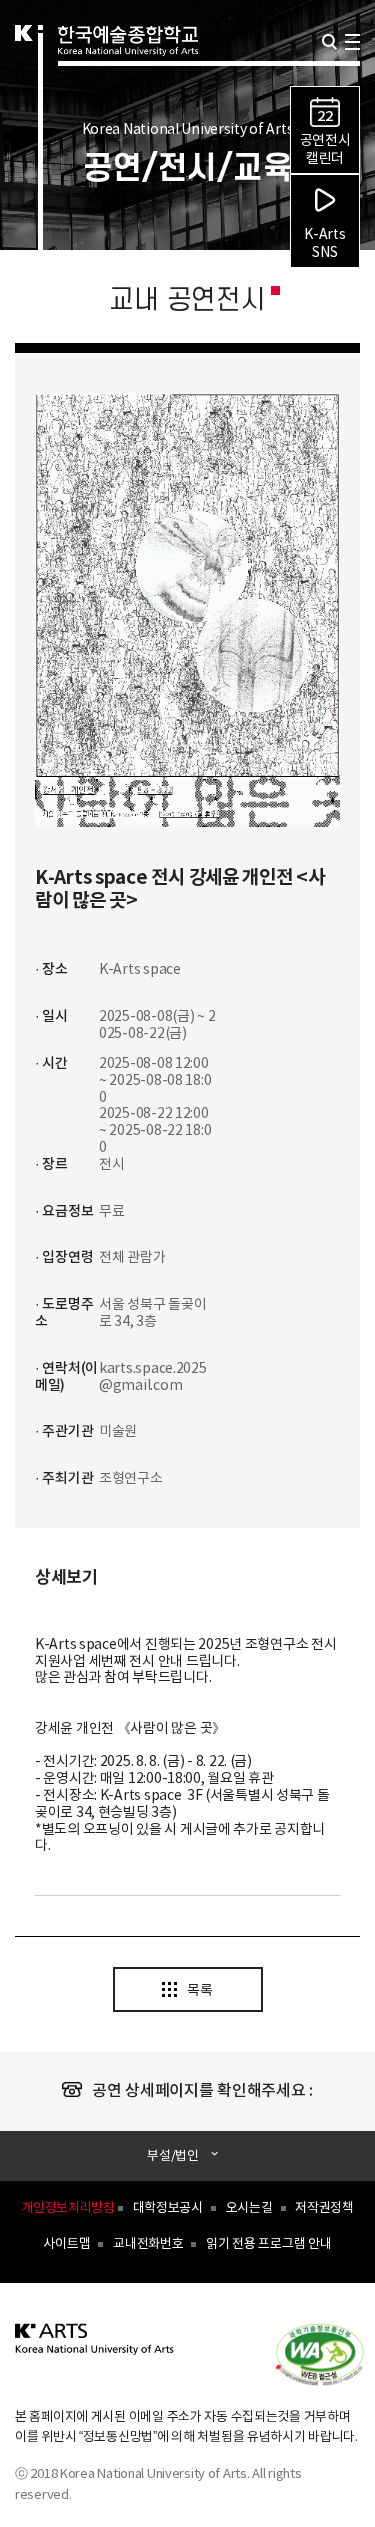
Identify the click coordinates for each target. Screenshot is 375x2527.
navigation (352, 42)
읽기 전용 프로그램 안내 (268, 2244)
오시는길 (249, 2208)
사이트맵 (66, 2244)
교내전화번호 (148, 2244)
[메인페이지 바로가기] (95, 2350)
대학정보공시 (168, 2208)
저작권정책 (324, 2208)
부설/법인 (173, 2156)
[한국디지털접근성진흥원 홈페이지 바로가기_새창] (330, 2353)
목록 (199, 1991)
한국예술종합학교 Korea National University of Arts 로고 (128, 66)
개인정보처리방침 (68, 2208)
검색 (329, 42)
